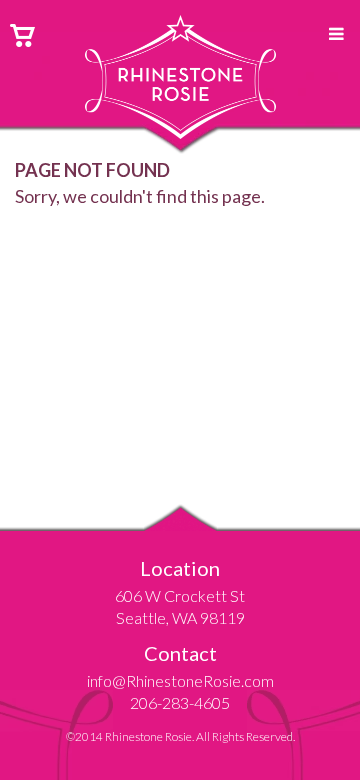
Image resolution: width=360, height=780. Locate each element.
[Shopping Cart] (22, 33)
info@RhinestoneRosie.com (180, 680)
